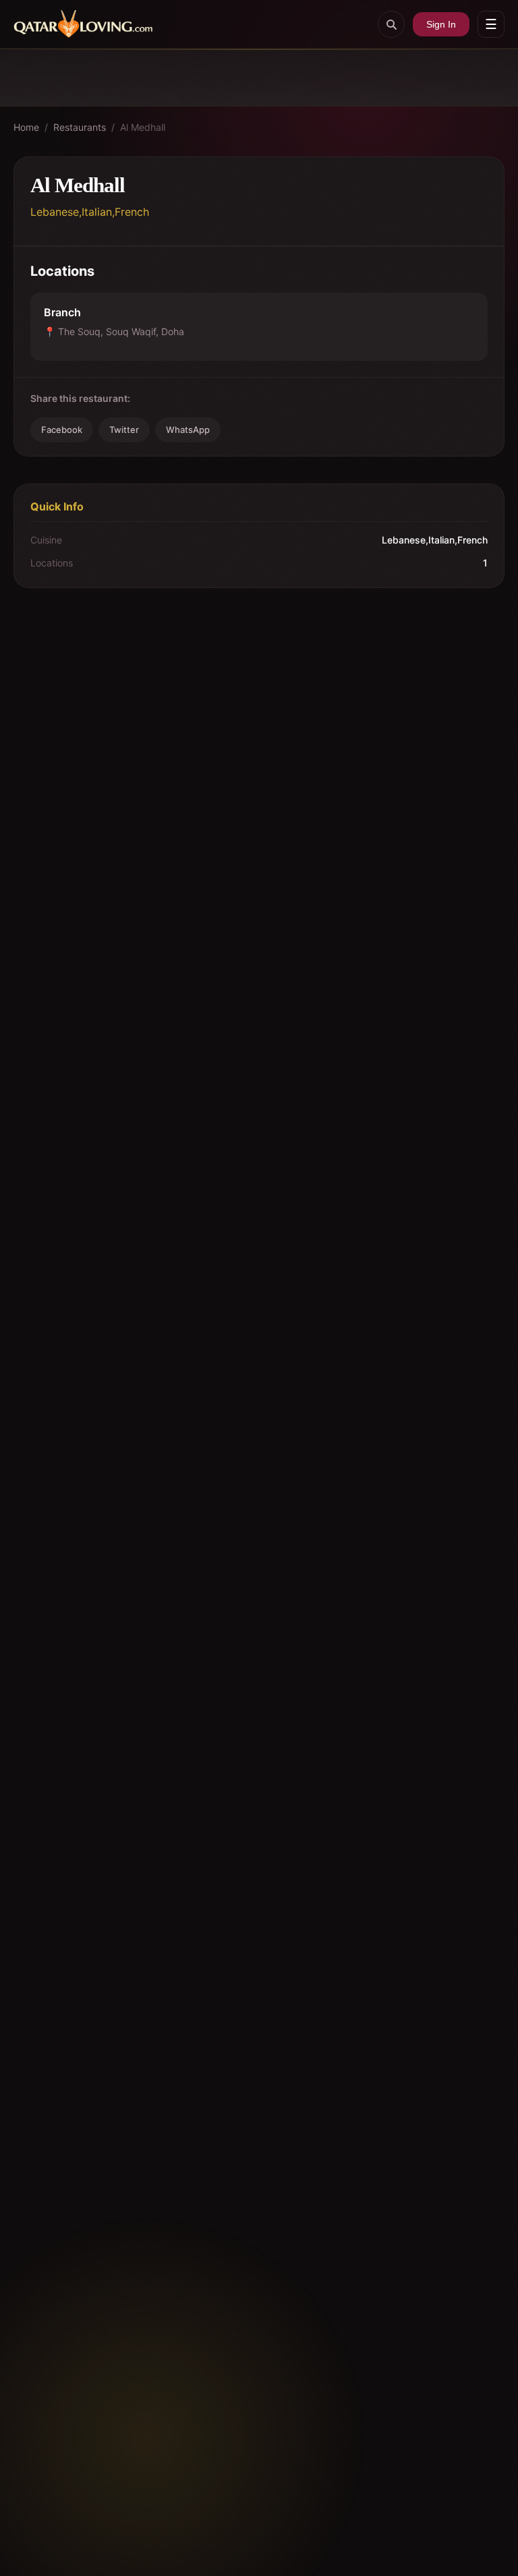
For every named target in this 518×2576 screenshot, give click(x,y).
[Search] (391, 24)
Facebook (62, 430)
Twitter (124, 430)
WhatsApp (188, 430)
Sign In (441, 24)
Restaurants (80, 127)
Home (26, 127)
